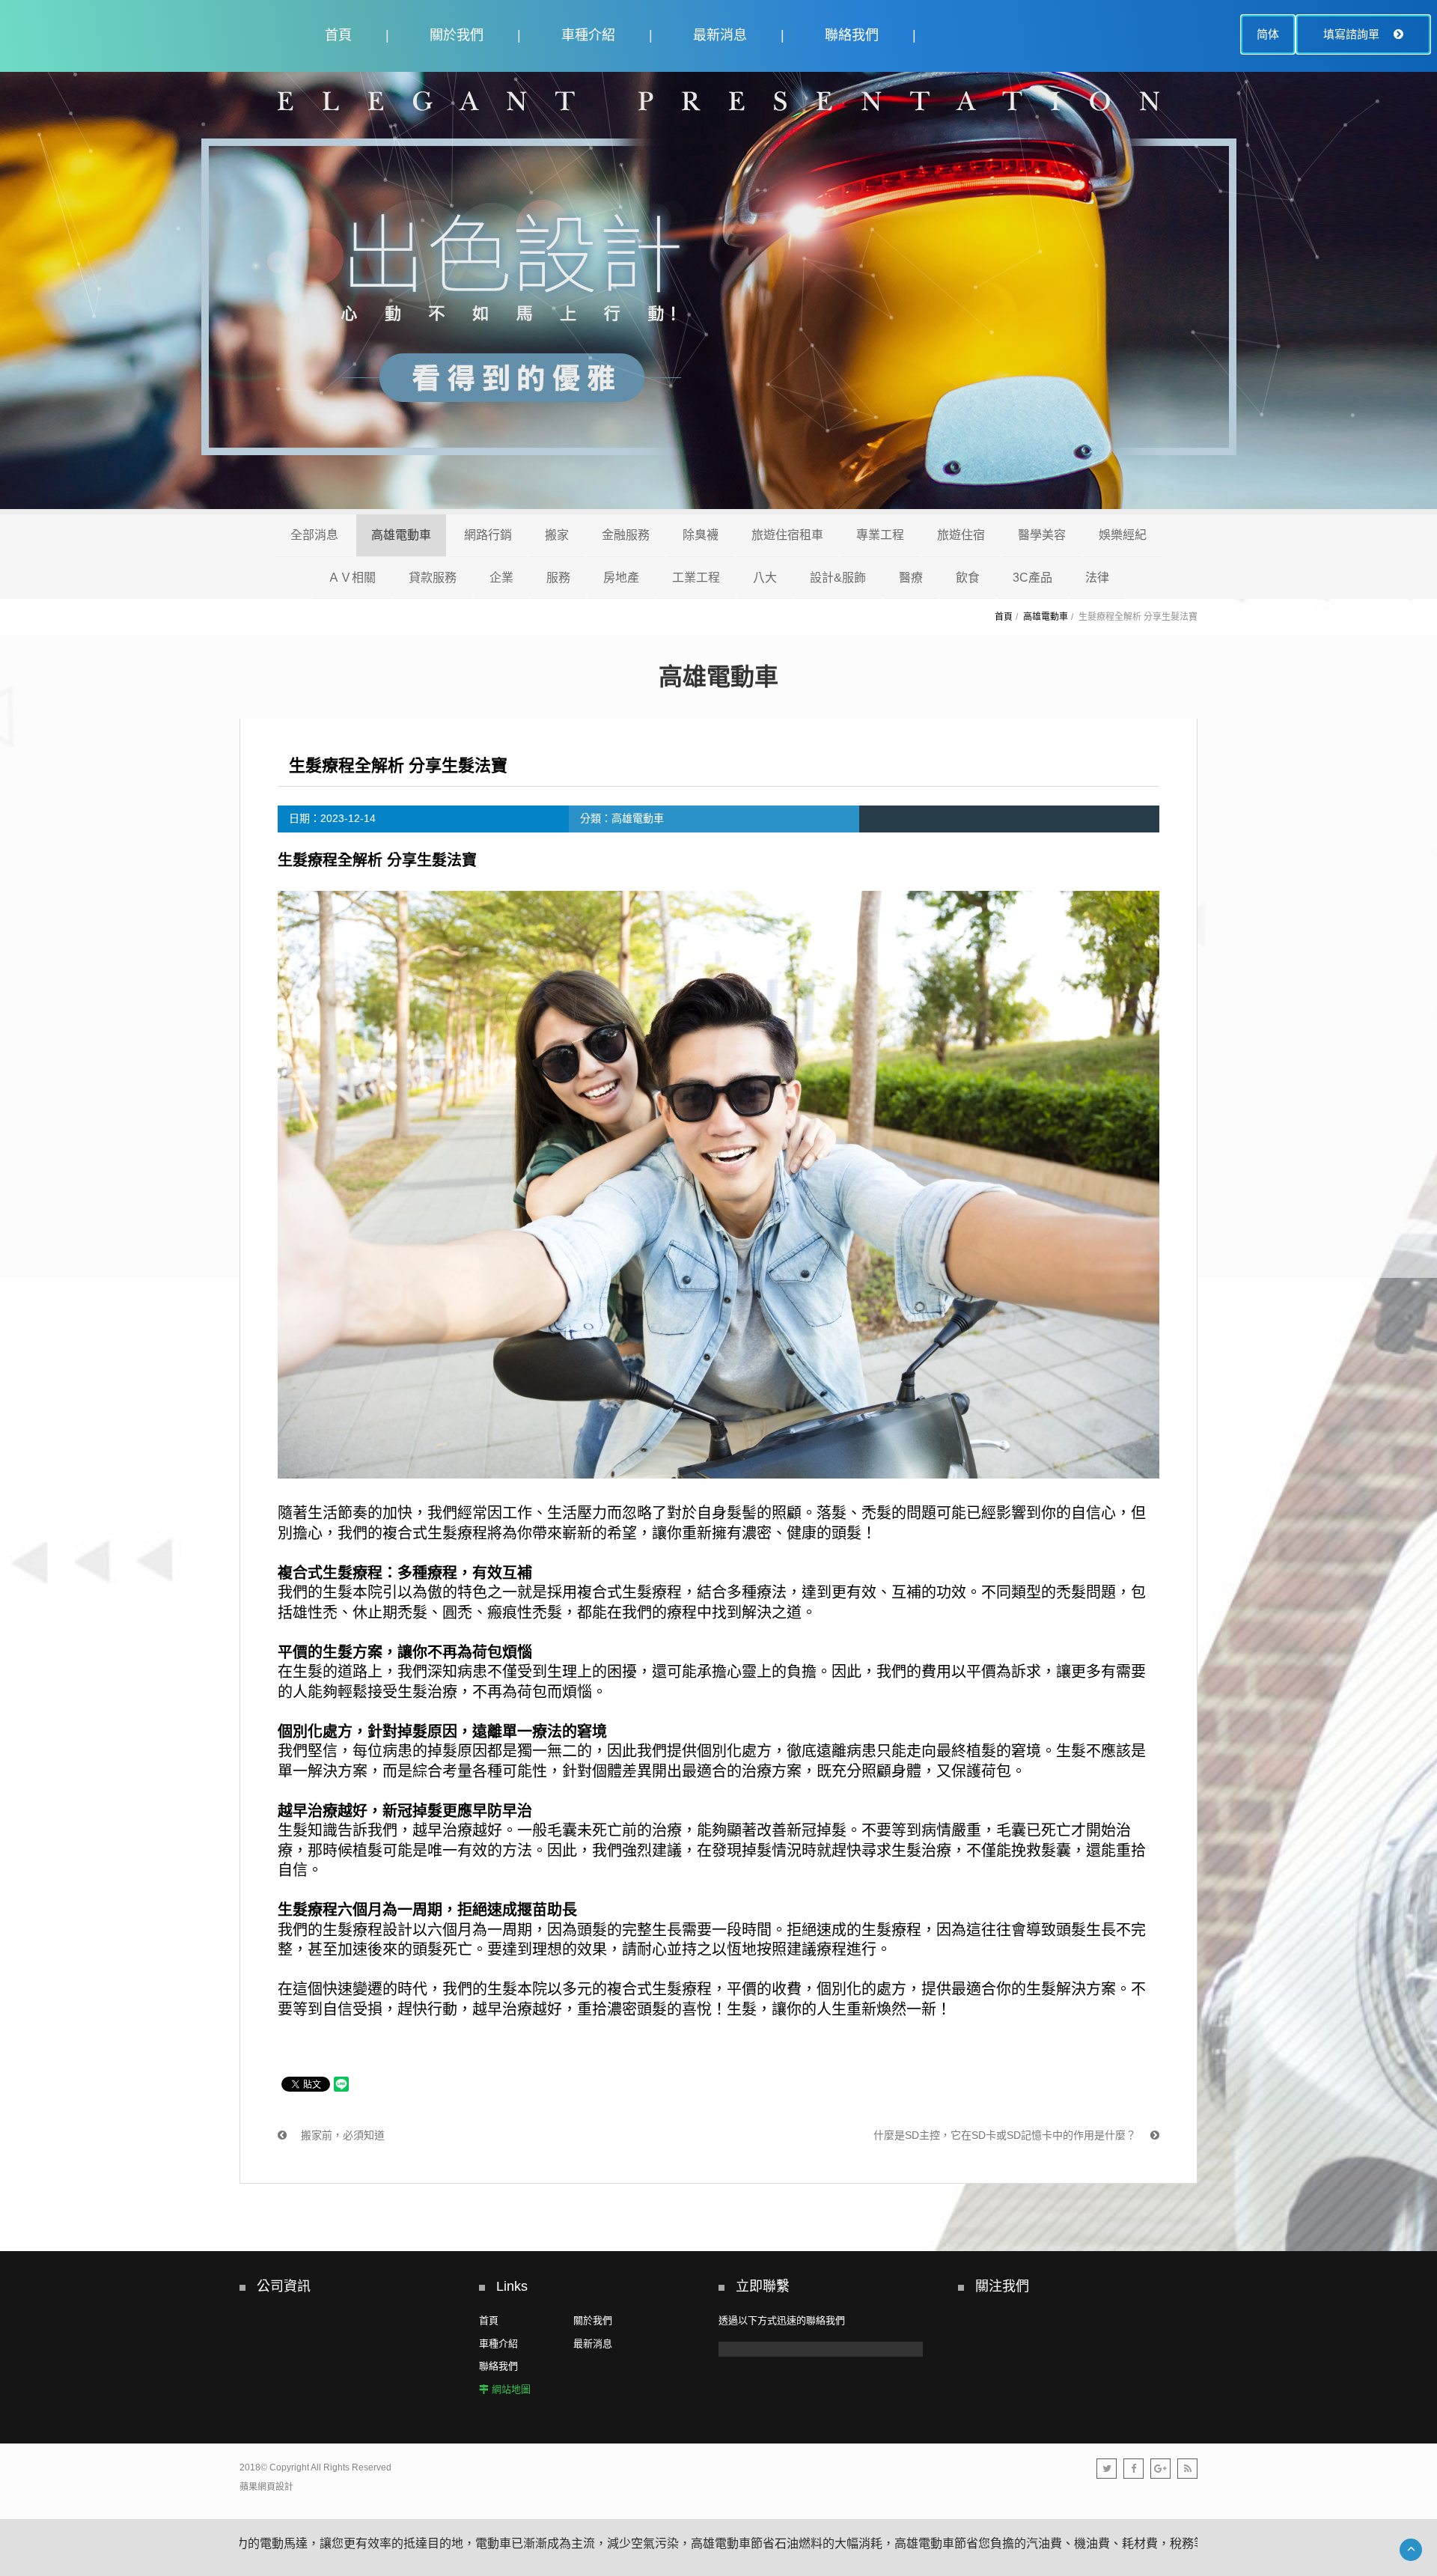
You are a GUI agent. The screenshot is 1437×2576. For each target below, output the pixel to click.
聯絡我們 (852, 35)
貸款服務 (433, 578)
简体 (1268, 34)
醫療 (911, 578)
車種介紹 (588, 35)
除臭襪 (701, 535)
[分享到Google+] (1160, 2469)
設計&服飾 (838, 578)
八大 (765, 578)
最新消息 (720, 35)
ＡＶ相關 (352, 578)
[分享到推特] (1107, 2469)
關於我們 (457, 35)
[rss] (1187, 2469)
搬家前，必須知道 (341, 2135)
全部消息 (314, 535)
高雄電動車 (401, 535)
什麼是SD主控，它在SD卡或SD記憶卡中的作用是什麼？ (1006, 2135)
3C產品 (1032, 578)
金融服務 (626, 535)
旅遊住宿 (961, 535)
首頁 (338, 35)
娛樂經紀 (1123, 535)
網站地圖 (511, 2389)
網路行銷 (488, 535)
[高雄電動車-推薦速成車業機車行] (718, 293)
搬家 (557, 535)
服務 (558, 578)
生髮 (442, 1533)
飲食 (968, 578)
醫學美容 (1042, 535)
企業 (501, 578)
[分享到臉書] (1134, 2469)
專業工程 (880, 535)
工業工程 (696, 578)
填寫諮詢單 (1353, 34)
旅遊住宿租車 (787, 535)
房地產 (621, 578)
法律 (1097, 578)
